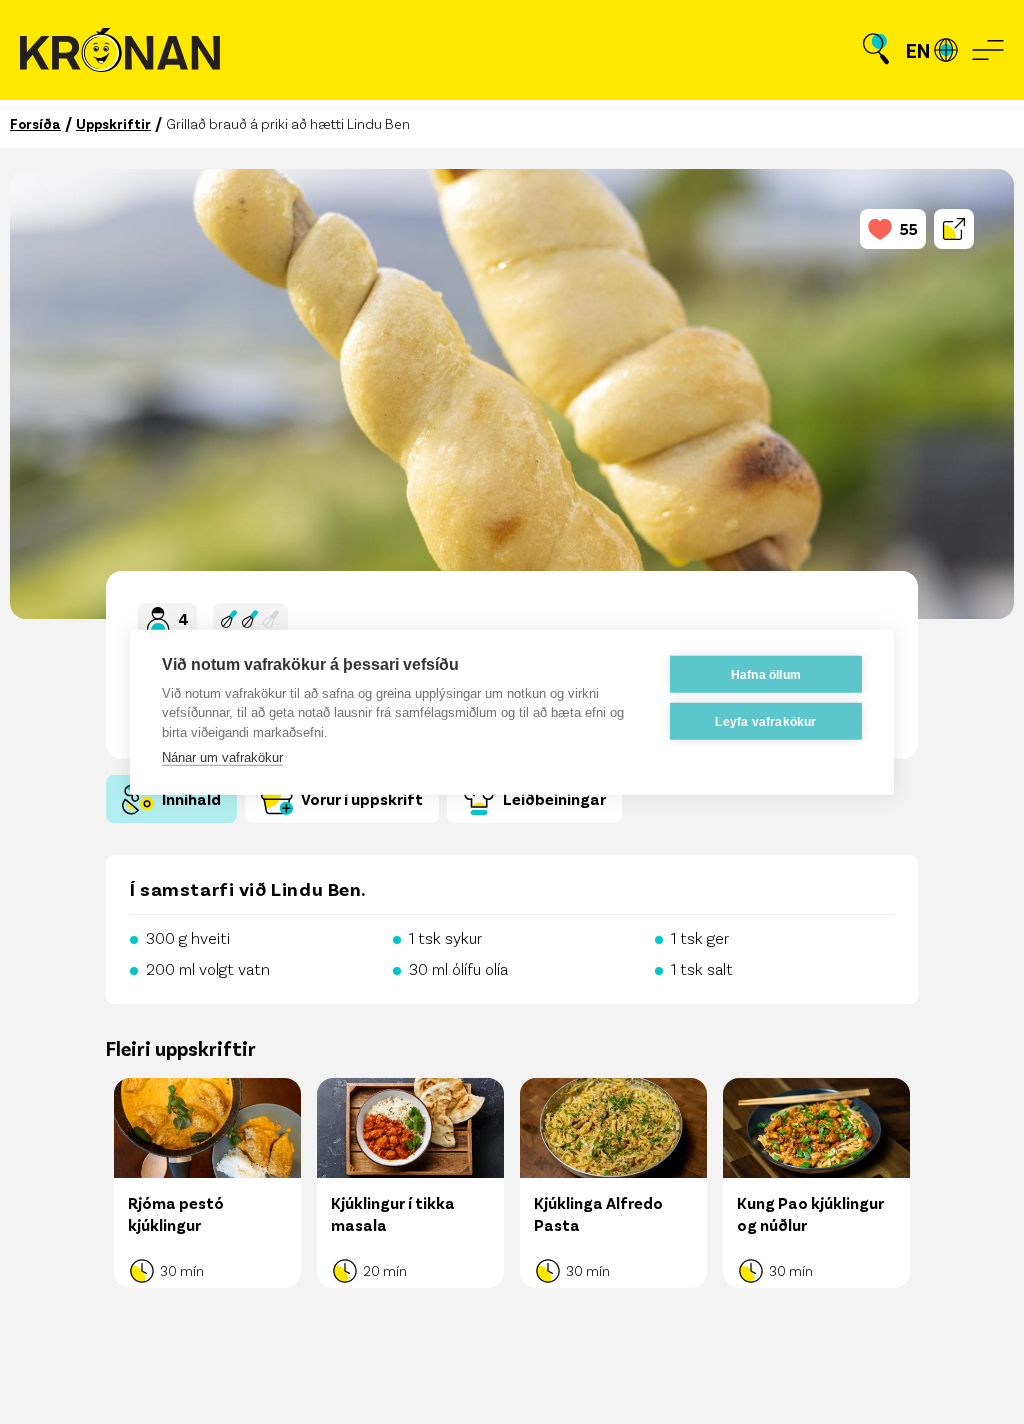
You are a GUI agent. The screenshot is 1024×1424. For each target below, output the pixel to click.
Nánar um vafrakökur (222, 757)
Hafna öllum (766, 674)
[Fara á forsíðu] (120, 50)
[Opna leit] (876, 50)
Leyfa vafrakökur (765, 721)
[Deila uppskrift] (954, 229)
